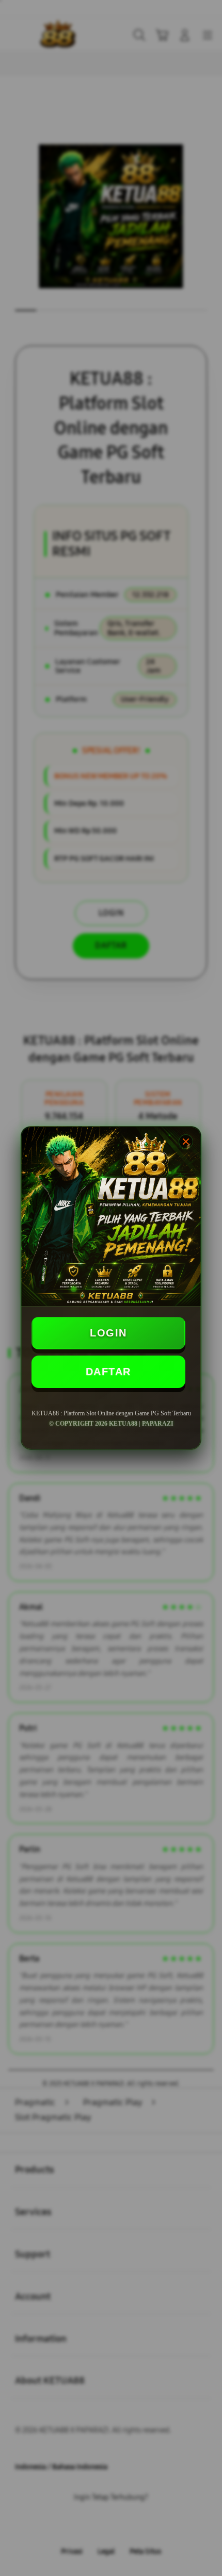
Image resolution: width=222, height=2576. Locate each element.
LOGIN (108, 1333)
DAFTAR (108, 1372)
